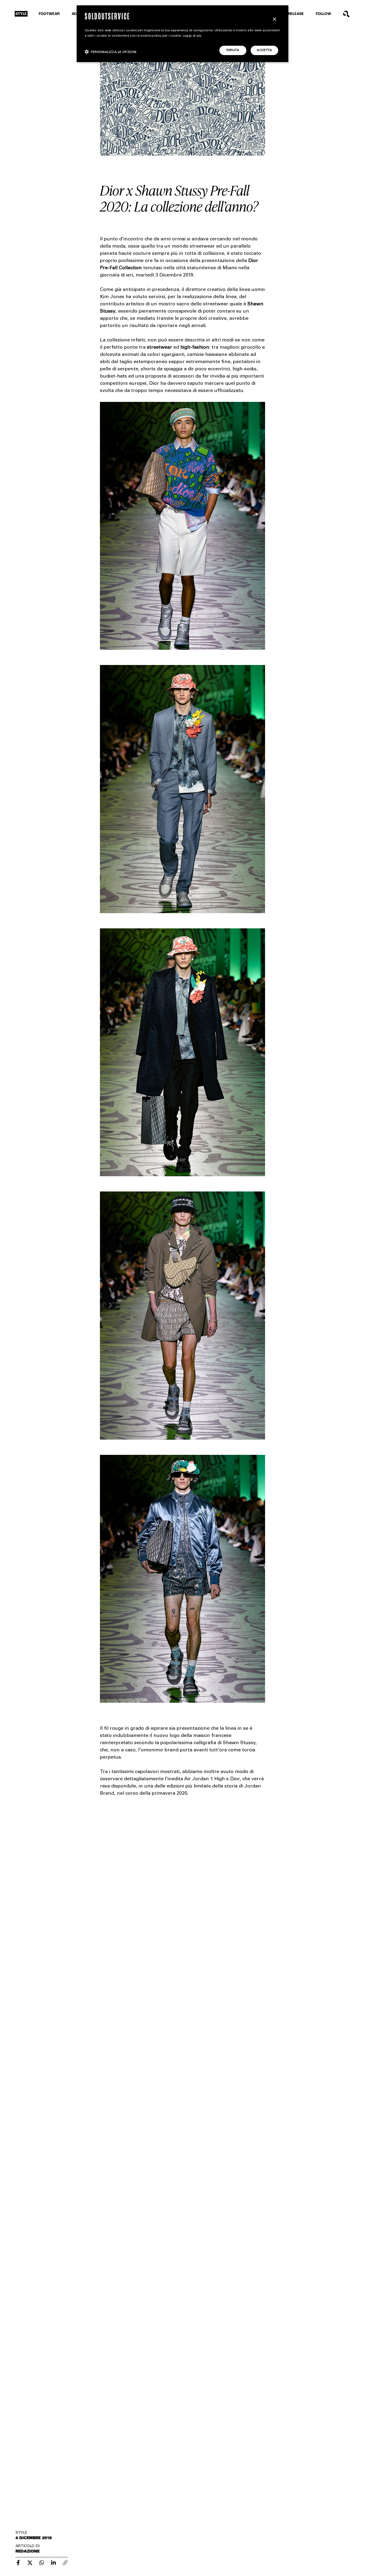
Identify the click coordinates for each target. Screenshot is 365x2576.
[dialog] (183, 34)
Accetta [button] (264, 50)
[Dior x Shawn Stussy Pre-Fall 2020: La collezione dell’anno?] (18, 2563)
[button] (111, 52)
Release (296, 14)
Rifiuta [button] (233, 50)
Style (21, 14)
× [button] (274, 19)
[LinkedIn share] (53, 2563)
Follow (323, 14)
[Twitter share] (30, 2563)
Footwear (49, 14)
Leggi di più (192, 36)
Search (346, 14)
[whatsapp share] (42, 2563)
